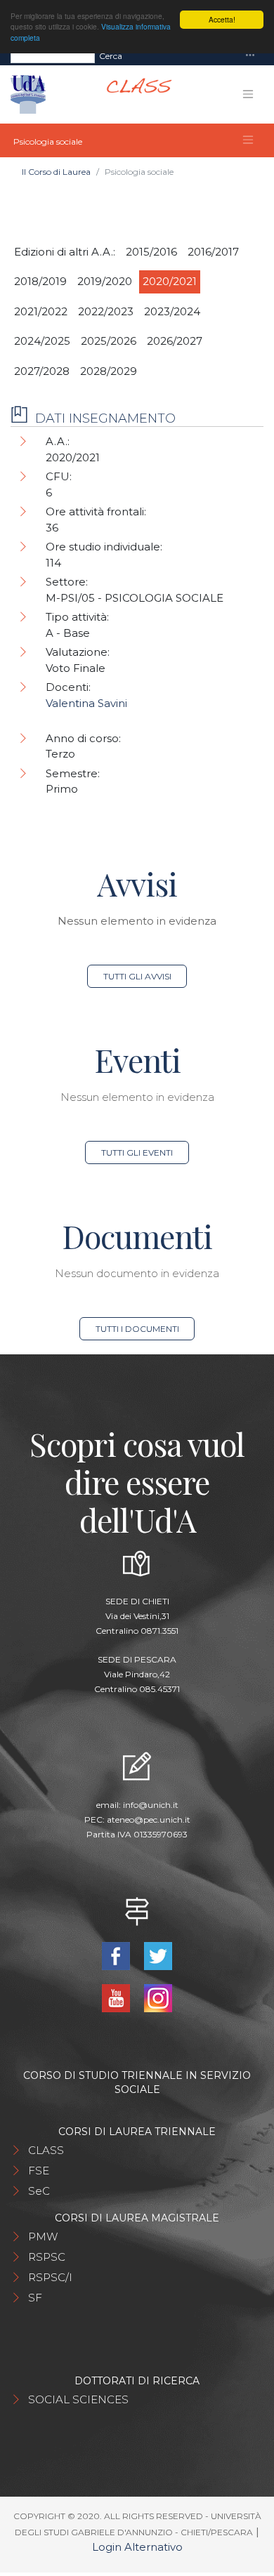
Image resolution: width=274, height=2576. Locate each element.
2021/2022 (41, 311)
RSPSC (47, 2257)
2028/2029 (109, 371)
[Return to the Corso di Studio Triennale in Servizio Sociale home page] (134, 94)
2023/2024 (172, 311)
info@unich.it (151, 1805)
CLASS (46, 2150)
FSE (39, 2171)
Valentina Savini (86, 703)
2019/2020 (105, 281)
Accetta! (222, 19)
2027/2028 (42, 371)
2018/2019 (40, 281)
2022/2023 (106, 311)
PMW (43, 2237)
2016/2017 (213, 252)
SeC (39, 2191)
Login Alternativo (137, 2547)
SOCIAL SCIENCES (78, 2399)
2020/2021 (170, 281)
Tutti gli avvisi (137, 976)
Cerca (111, 56)
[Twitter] (158, 1955)
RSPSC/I (50, 2277)
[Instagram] (158, 1997)
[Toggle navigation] (250, 56)
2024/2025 (42, 341)
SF (35, 2298)
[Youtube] (118, 1997)
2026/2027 (175, 341)
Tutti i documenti (137, 1329)
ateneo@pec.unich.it (149, 1819)
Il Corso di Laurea (56, 172)
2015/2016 (151, 252)
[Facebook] (118, 1955)
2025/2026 (109, 341)
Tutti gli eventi (137, 1152)
